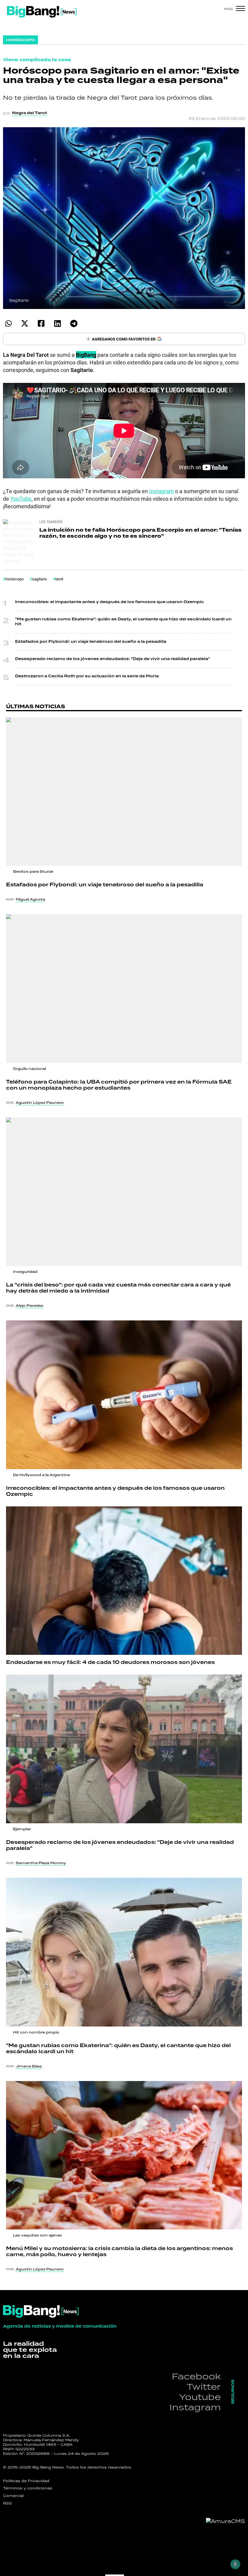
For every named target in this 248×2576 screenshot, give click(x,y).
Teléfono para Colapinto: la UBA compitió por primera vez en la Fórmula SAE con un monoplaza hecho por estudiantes (119, 1085)
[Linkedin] (57, 323)
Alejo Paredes (30, 1306)
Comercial (13, 2496)
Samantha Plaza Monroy (41, 1863)
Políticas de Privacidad (26, 2481)
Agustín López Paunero (40, 1103)
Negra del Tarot (30, 113)
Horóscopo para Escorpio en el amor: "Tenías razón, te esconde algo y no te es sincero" (140, 533)
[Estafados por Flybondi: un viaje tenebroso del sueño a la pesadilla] (124, 792)
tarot (59, 579)
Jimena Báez (29, 2066)
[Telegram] (74, 323)
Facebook (196, 2376)
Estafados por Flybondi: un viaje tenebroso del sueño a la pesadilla (91, 642)
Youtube (200, 2397)
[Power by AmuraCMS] (225, 2521)
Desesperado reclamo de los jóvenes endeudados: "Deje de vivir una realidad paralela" (113, 659)
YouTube (21, 499)
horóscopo (15, 579)
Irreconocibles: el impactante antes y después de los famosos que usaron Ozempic (109, 602)
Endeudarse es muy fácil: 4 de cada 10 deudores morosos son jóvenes (110, 1662)
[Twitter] (25, 323)
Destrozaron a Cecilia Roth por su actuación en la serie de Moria (87, 676)
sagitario (39, 579)
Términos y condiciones (28, 2488)
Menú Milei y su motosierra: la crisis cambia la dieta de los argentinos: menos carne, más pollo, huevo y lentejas (119, 2252)
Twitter (204, 2387)
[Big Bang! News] (42, 12)
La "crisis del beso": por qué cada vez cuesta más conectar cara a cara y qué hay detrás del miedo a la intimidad (118, 1288)
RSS (8, 2503)
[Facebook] (41, 323)
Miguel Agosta (30, 899)
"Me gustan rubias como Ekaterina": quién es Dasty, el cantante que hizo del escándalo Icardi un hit (123, 622)
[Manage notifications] (235, 2564)
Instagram (162, 491)
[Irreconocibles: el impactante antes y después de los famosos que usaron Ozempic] (124, 1395)
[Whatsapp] (8, 323)
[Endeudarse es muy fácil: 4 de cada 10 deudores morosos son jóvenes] (124, 1581)
